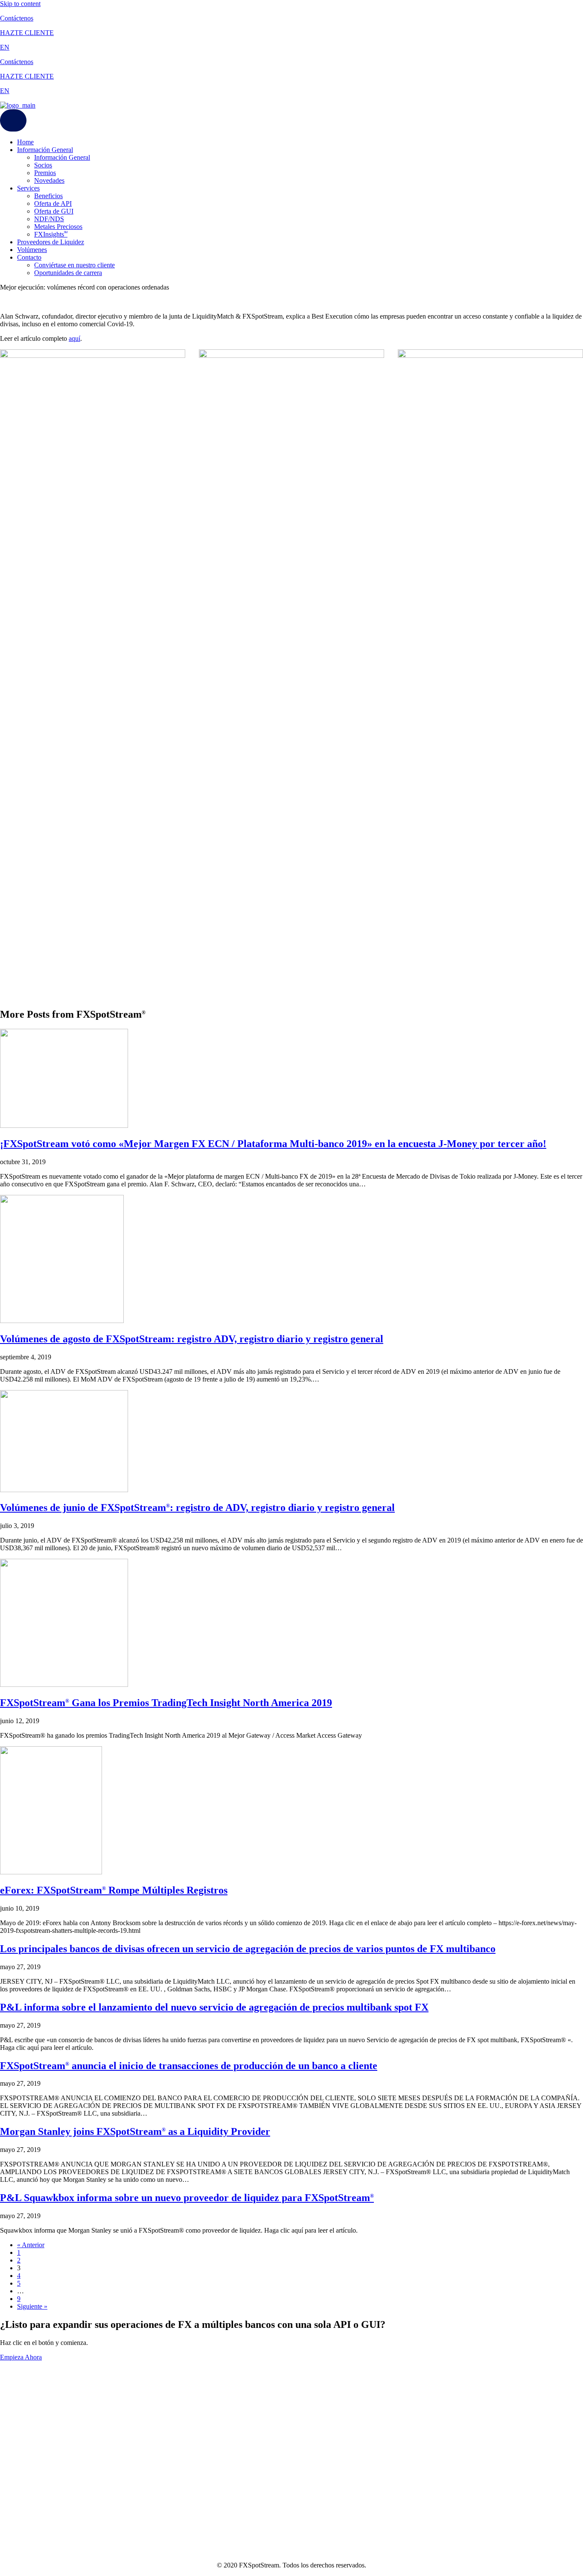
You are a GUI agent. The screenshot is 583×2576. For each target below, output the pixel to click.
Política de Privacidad (29, 2418)
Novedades (49, 180)
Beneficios (48, 196)
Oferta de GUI (54, 211)
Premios (45, 173)
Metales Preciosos (58, 227)
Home (25, 142)
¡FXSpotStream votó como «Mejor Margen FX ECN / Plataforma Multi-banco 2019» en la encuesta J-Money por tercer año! (273, 1144)
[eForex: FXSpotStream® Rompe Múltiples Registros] (51, 1872)
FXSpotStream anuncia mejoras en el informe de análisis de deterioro (153, 2510)
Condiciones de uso (26, 2410)
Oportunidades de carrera (68, 273)
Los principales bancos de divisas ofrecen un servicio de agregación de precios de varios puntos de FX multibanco (248, 1949)
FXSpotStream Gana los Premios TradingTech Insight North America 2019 (166, 1703)
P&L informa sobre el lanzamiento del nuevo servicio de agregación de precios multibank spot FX (214, 2007)
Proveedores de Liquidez (51, 242)
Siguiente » (32, 2306)
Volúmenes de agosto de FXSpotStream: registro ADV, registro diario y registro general (192, 1339)
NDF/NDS (49, 219)
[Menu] (13, 120)
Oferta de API (53, 203)
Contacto (29, 257)
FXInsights (51, 234)
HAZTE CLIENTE (27, 33)
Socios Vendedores (26, 2402)
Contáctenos (17, 18)
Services (28, 188)
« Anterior (31, 2245)
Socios (43, 165)
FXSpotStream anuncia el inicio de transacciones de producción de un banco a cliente (189, 2066)
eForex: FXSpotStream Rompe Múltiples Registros (114, 1890)
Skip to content (20, 4)
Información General (45, 150)
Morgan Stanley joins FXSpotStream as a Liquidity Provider (135, 2131)
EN (5, 47)
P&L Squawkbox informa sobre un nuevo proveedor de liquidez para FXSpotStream (187, 2198)
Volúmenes (32, 250)
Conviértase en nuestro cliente (74, 265)
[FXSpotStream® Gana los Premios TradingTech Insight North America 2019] (64, 1685)
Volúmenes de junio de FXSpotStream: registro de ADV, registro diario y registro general (197, 1508)
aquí (74, 338)
